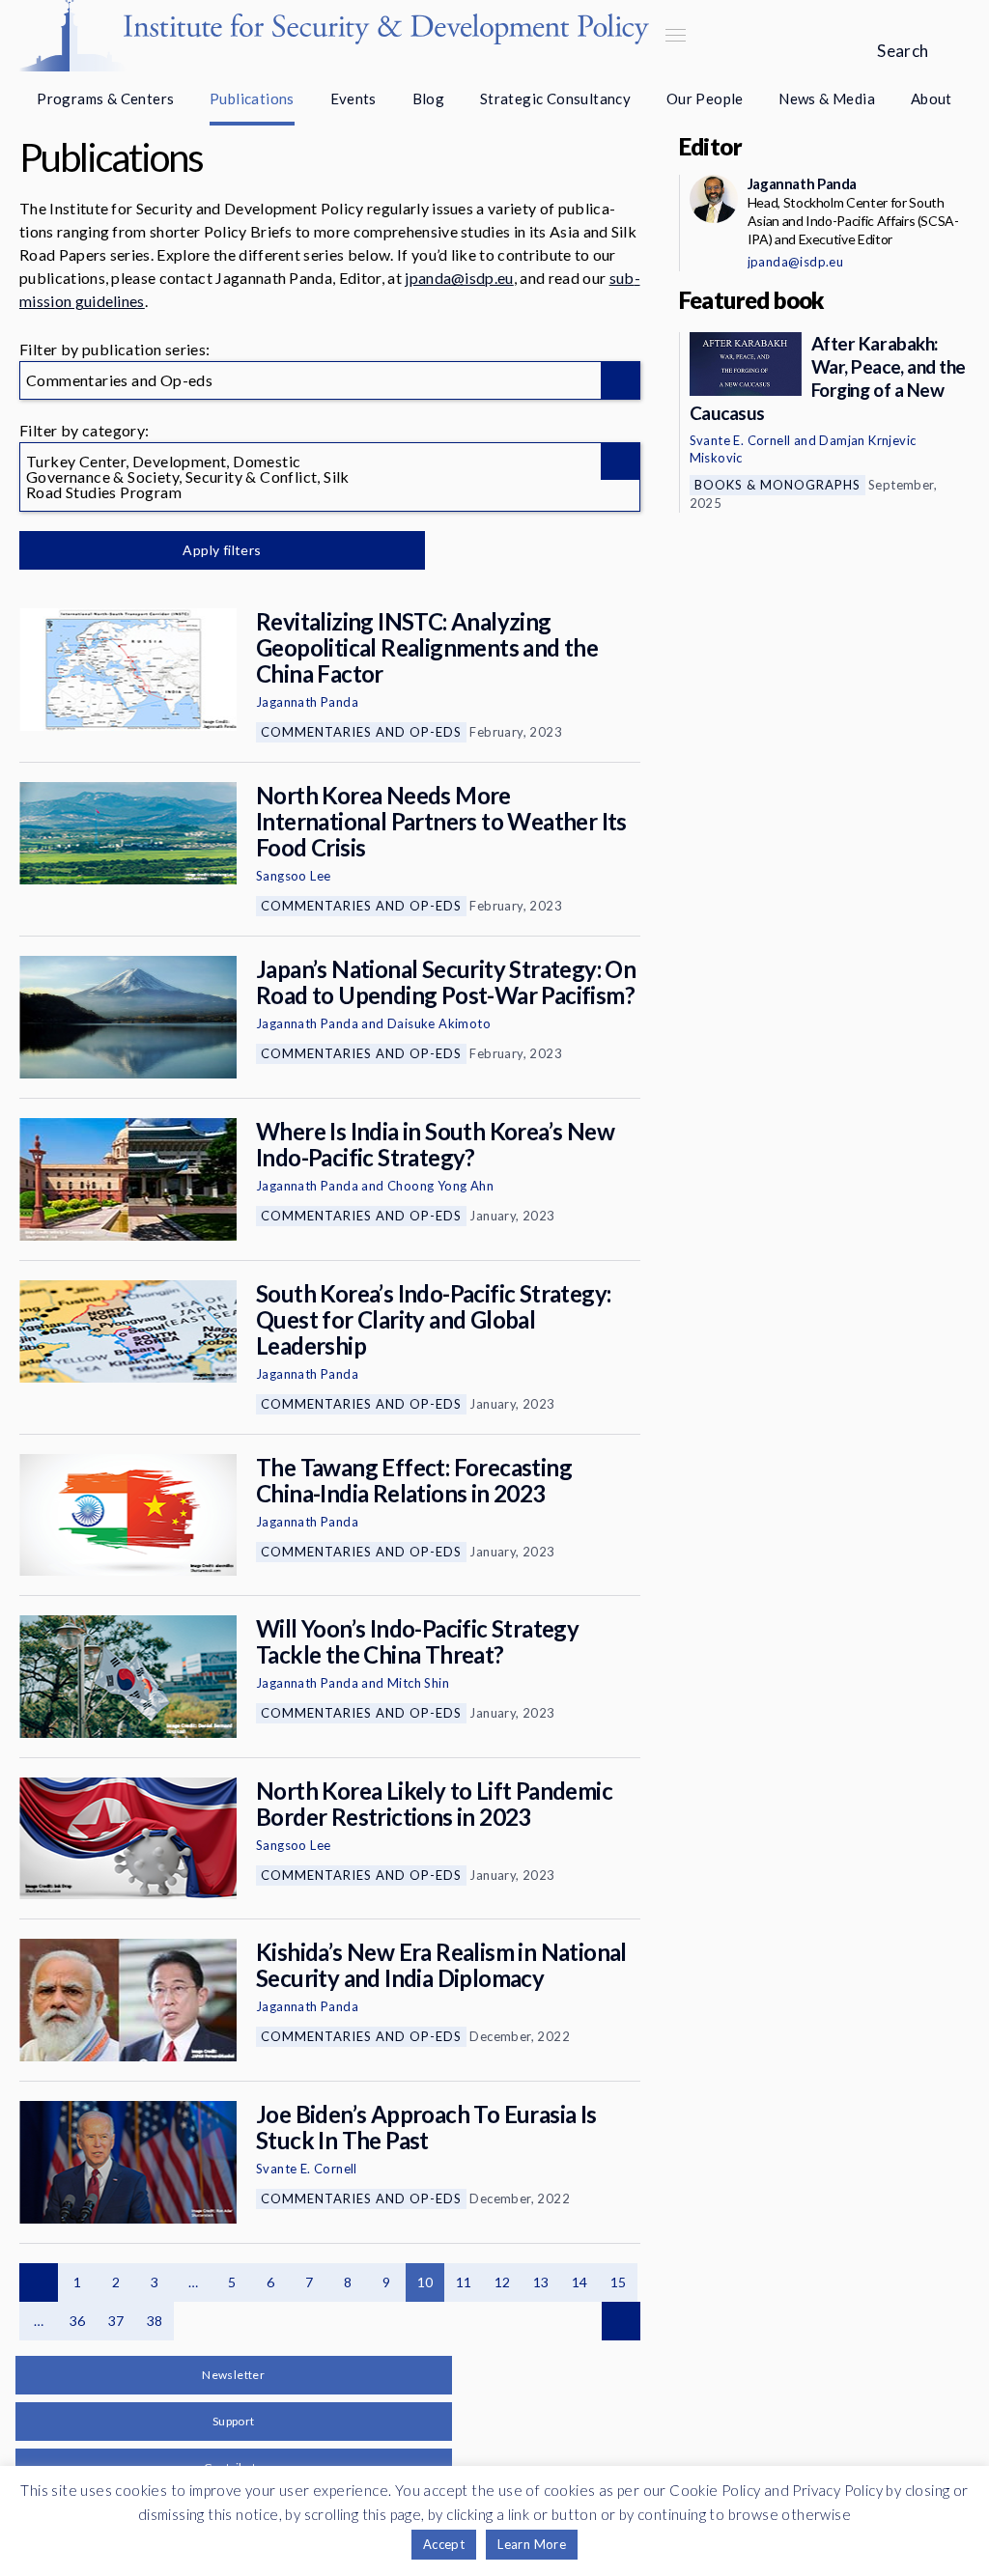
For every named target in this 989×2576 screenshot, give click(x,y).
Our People (705, 98)
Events (353, 98)
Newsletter (233, 2375)
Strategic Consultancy (555, 98)
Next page (621, 2321)
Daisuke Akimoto (439, 1023)
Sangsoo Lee (293, 876)
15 (619, 2282)
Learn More (532, 2544)
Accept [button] (444, 2544)
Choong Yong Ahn (440, 1186)
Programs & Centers (105, 98)
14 (580, 2282)
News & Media (827, 98)
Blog (429, 98)
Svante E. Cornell (307, 2169)
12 (503, 2282)
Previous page (39, 2282)
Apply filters (222, 550)
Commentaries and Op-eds (361, 732)
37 (116, 2321)
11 (464, 2282)
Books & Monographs (777, 485)
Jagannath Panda (307, 702)
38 (155, 2321)
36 (78, 2321)
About (932, 98)
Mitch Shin (418, 1683)
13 (541, 2282)
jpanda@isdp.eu (459, 278)
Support (234, 2421)
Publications (252, 98)
